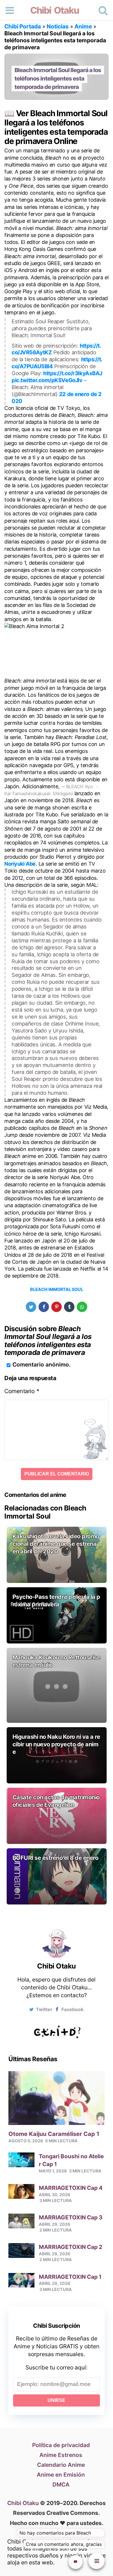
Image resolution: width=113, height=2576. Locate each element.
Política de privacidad (61, 2445)
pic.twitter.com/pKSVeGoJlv (47, 380)
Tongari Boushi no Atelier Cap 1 (71, 2160)
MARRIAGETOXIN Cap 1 (70, 2277)
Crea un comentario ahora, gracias (64, 2544)
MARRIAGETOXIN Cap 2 (71, 2247)
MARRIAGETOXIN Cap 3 (71, 2217)
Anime (83, 26)
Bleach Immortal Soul (57, 1289)
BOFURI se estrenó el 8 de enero (55, 1858)
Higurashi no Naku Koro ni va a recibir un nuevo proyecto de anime (56, 1744)
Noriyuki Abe (20, 864)
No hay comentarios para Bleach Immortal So (55, 2534)
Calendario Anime (61, 2465)
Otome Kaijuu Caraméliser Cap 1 (54, 2134)
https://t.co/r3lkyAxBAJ (73, 373)
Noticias (58, 26)
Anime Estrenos (61, 2455)
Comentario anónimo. (42, 1364)
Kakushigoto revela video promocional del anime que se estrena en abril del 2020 (56, 1544)
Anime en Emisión (61, 2475)
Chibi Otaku (54, 10)
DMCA (61, 2484)
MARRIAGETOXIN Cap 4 (71, 2188)
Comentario (22, 1391)
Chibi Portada (23, 26)
